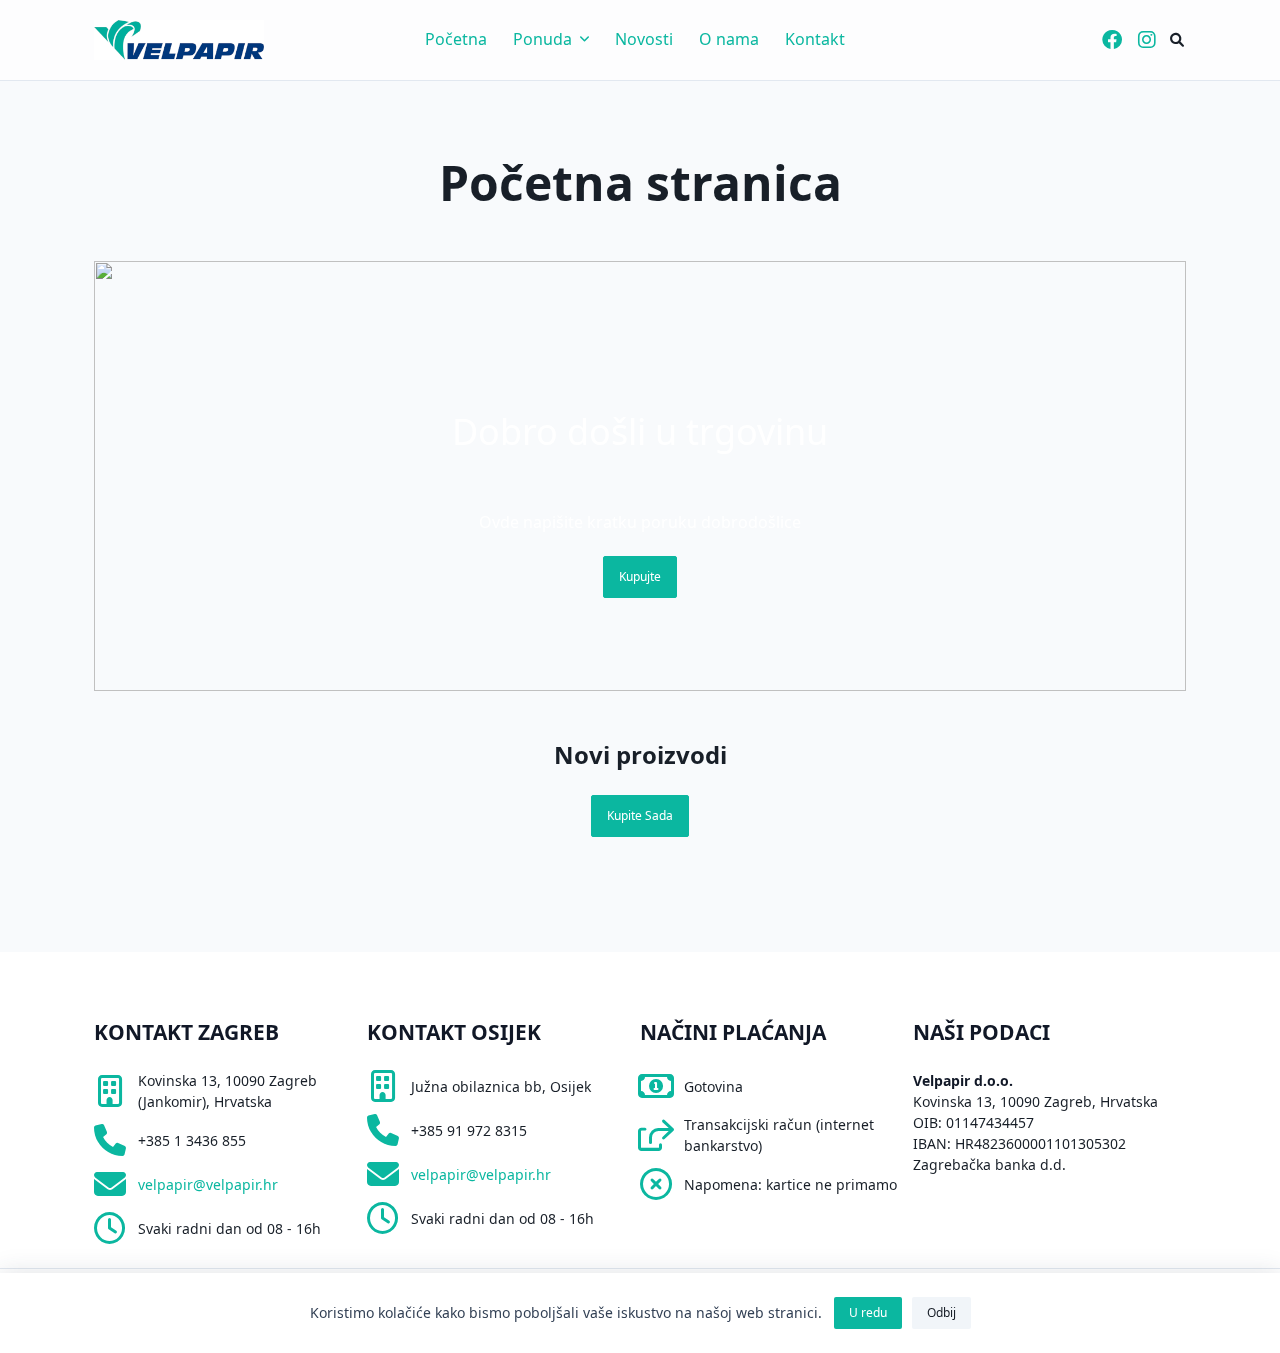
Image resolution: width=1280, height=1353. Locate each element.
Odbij (941, 1312)
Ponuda (542, 39)
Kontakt (815, 39)
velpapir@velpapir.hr (208, 1184)
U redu (868, 1312)
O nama (729, 39)
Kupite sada (640, 815)
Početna (456, 39)
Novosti (644, 39)
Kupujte (640, 576)
